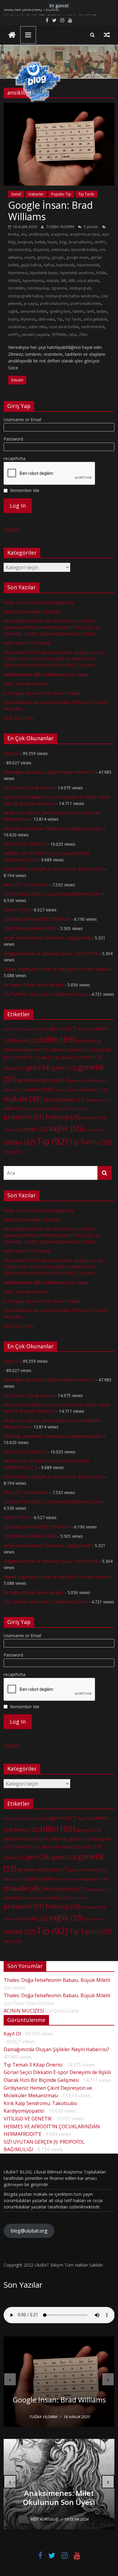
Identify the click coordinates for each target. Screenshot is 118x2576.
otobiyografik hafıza (25, 296)
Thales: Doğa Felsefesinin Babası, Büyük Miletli (57, 1980)
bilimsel (88, 1041)
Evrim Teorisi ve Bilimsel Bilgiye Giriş (39, 602)
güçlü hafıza (31, 265)
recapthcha (15, 458)
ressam (11, 1130)
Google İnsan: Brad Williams (51, 211)
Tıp (60, 319)
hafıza (49, 265)
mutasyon (98, 1100)
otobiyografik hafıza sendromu (72, 296)
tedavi (102, 311)
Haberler (36, 194)
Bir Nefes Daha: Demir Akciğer (34, 985)
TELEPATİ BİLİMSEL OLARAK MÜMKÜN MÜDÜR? (52, 894)
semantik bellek (34, 311)
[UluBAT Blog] (12, 35)
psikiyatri (24, 1117)
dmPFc (100, 242)
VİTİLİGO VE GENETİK (25, 844)
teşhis (13, 319)
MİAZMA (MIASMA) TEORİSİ (31, 12)
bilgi (63, 242)
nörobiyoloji (38, 288)
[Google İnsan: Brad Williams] (59, 106)
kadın (77, 1090)
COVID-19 (27, 1057)
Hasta (13, 1090)
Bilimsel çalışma (70, 1050)
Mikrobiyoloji (64, 1100)
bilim (58, 1039)
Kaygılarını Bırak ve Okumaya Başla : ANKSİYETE (51, 953)
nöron (80, 1109)
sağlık (13, 311)
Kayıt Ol (11, 753)
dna (50, 1057)
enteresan (60, 250)
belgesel (25, 242)
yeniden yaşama (35, 335)
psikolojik (94, 1118)
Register (12, 530)
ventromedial (93, 327)
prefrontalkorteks (86, 304)
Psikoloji (63, 1117)
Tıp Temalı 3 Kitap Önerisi (29, 788)
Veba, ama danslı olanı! (26, 684)
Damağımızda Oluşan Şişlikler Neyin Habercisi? (49, 772)
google (58, 257)
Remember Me (25, 490)
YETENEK (59, 335)
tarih (90, 311)
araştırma (59, 234)
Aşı (84, 1029)
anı (23, 234)
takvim (78, 311)
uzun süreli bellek (64, 327)
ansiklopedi (38, 234)
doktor (71, 1057)
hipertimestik (88, 265)
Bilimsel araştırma (26, 1049)
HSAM (101, 273)
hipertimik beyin (44, 273)
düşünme (41, 250)
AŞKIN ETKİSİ (17, 910)
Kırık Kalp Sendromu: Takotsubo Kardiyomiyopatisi (53, 828)
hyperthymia (33, 281)
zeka (73, 335)
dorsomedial (19, 250)
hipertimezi (18, 273)
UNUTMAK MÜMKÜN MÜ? (30, 928)
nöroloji (59, 1108)
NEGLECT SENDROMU (26, 885)
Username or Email (22, 420)
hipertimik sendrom (77, 273)
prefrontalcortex (54, 304)
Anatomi (13, 1029)
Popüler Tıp (61, 194)
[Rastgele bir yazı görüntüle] (107, 35)
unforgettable (95, 319)
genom (79, 1081)
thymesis (28, 319)
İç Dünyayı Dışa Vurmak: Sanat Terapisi (42, 693)
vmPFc (14, 335)
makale (52, 281)
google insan (77, 257)
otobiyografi (80, 288)
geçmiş (43, 257)
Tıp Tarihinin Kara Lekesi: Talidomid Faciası (46, 994)
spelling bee (60, 311)
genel (64, 1068)
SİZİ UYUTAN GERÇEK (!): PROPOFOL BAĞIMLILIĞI (54, 869)
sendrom (95, 1130)
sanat (34, 1129)
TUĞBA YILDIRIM (61, 227)
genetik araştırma (43, 1080)
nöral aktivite (88, 281)
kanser (96, 1089)
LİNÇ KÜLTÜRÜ (19, 718)
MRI (72, 281)
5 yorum (90, 227)
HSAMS (14, 281)
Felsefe (14, 1068)
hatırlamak (65, 265)
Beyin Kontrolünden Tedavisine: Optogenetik (47, 938)
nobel (14, 1108)
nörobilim (17, 288)
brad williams (80, 242)
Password (13, 439)
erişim (29, 257)
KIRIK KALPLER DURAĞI (27, 643)
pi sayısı (31, 304)
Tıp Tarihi (86, 194)
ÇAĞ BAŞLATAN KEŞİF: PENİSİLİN (37, 919)
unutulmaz (17, 327)
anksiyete (33, 1029)
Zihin (83, 335)
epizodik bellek (84, 250)
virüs (12, 1152)
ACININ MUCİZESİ (24, 2011)
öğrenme (59, 288)
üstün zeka (38, 327)
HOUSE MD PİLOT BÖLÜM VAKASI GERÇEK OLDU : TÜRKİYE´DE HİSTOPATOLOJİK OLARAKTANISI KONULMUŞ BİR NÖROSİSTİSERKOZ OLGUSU (54, 659)
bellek (40, 242)
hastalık (38, 1089)
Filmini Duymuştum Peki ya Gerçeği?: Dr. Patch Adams (57, 969)
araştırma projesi (85, 234)
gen (38, 1067)
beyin (52, 242)
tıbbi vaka (46, 319)
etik (92, 1057)
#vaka (13, 234)
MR (64, 281)
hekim (61, 1090)
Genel (16, 194)
